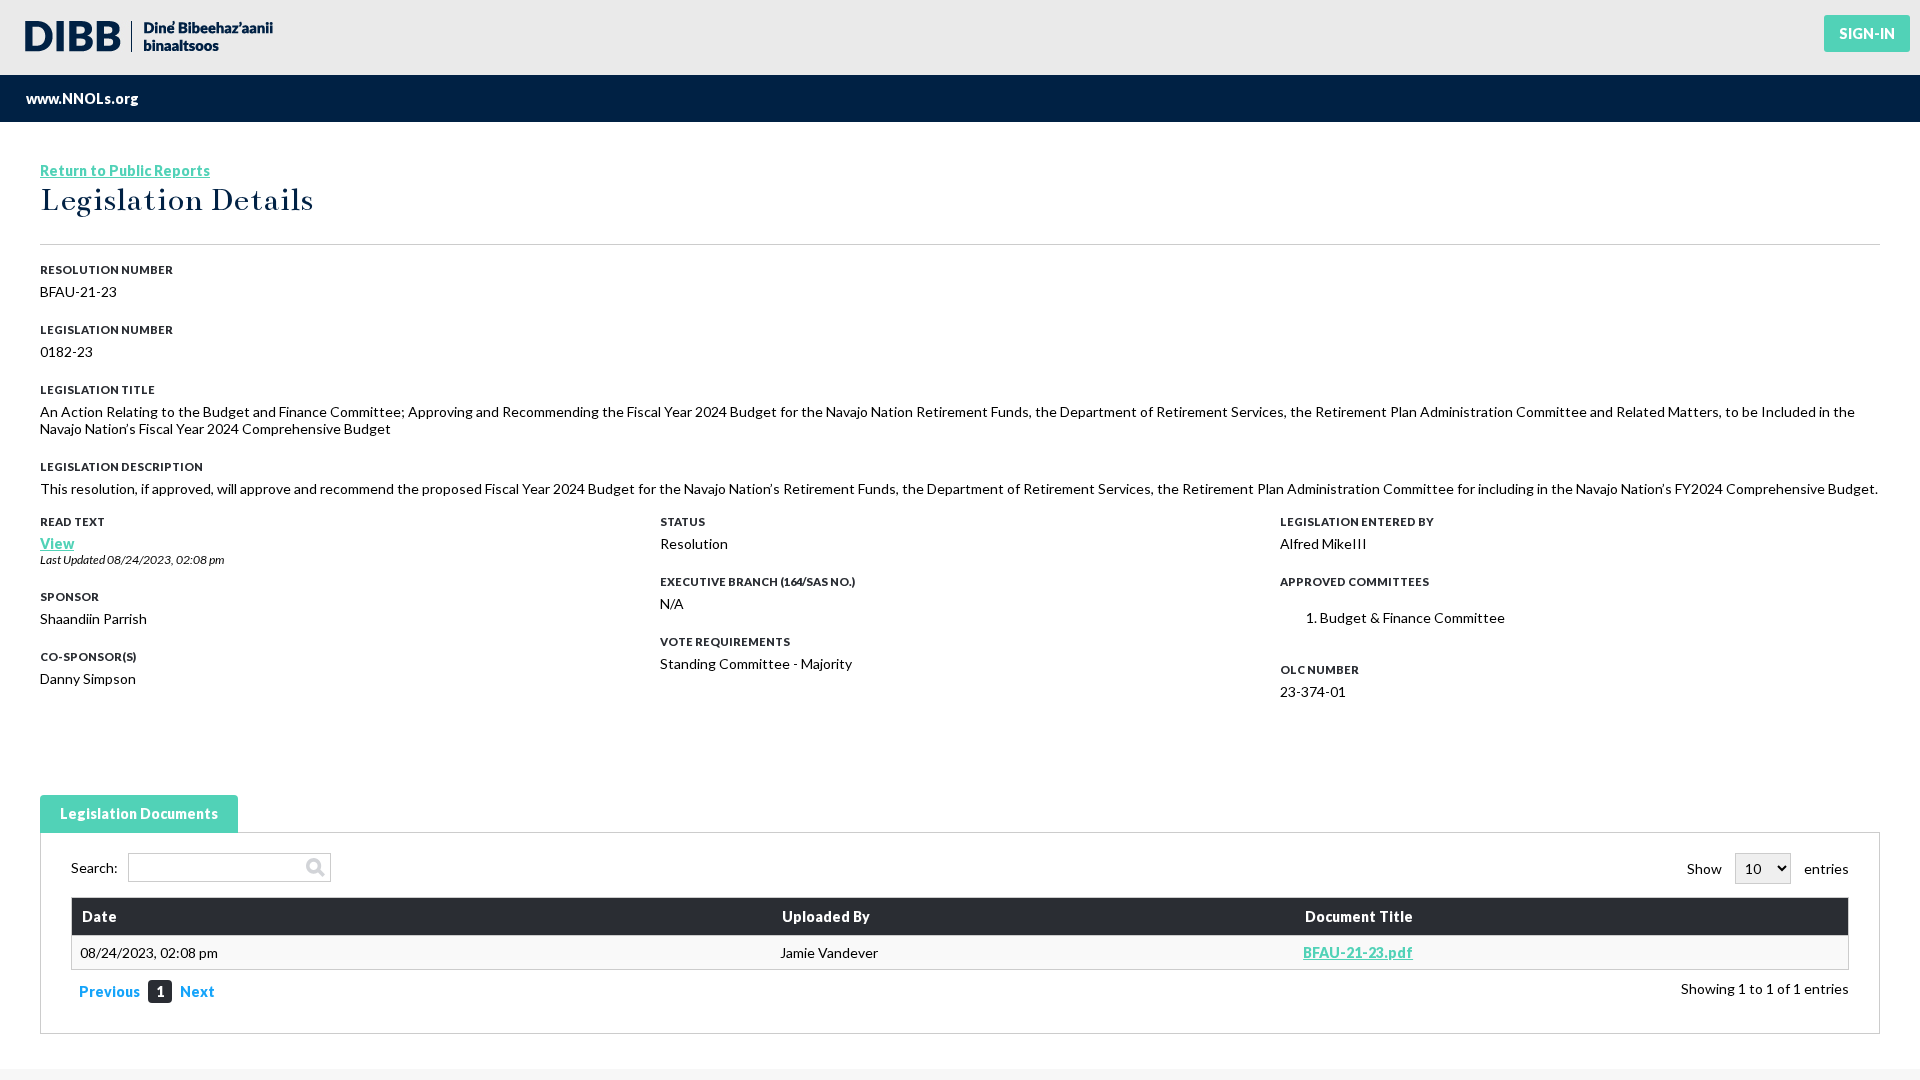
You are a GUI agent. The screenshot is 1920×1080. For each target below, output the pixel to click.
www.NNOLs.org (82, 98)
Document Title (1359, 916)
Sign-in (1867, 33)
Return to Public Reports (125, 170)
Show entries (1768, 868)
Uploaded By (826, 916)
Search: (94, 867)
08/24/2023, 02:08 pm (165, 559)
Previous (109, 991)
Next (197, 991)
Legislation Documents (139, 813)
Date (99, 916)
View (57, 543)
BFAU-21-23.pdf (1358, 952)
